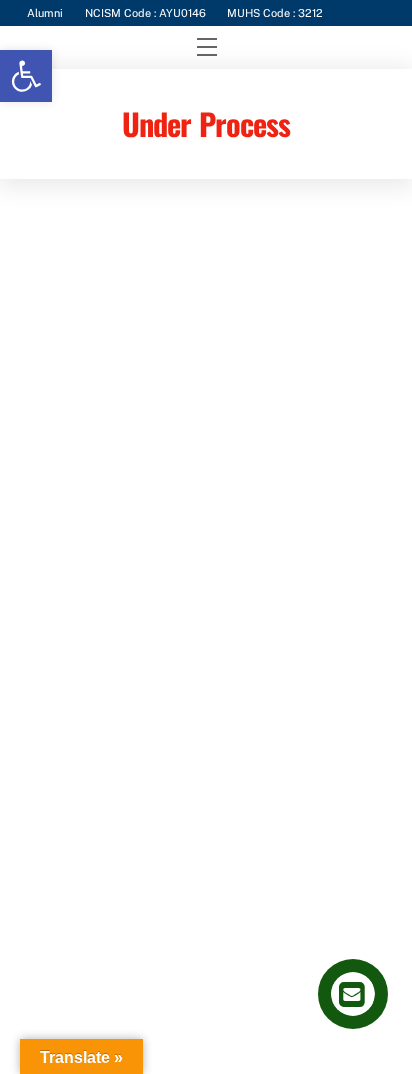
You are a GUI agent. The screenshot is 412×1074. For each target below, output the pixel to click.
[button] (26, 76)
